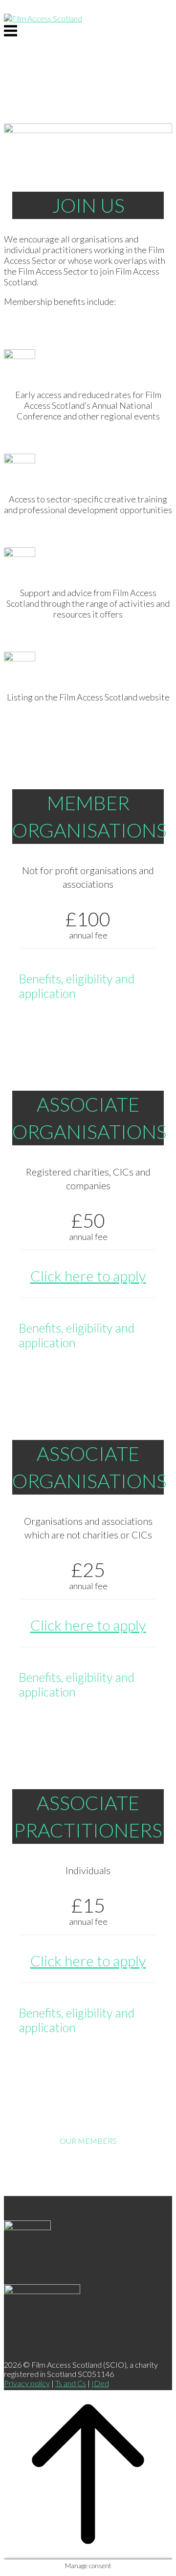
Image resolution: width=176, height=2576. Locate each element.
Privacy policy (27, 2383)
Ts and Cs (71, 2383)
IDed (100, 2383)
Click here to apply (88, 1276)
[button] (88, 986)
